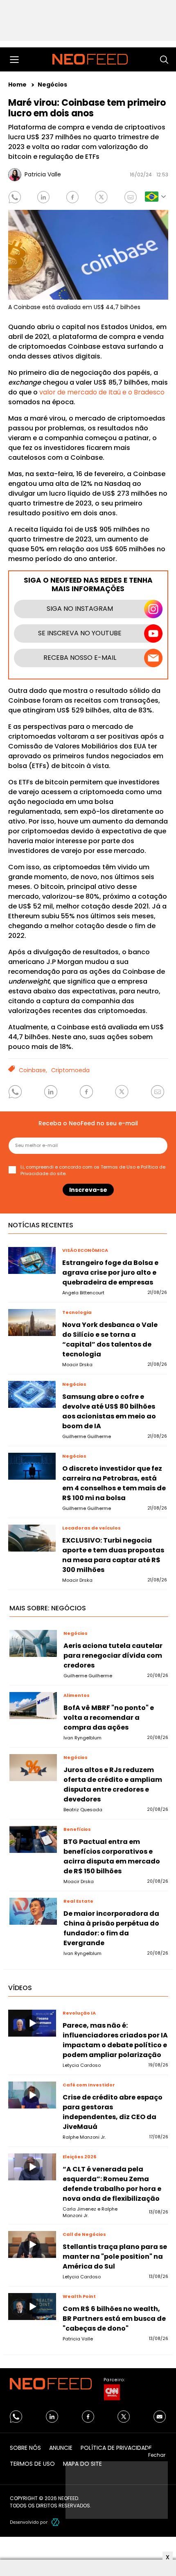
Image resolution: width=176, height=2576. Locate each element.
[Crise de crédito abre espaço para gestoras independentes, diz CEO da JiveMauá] (32, 2095)
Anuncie (61, 2448)
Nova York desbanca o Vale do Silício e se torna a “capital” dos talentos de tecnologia (110, 1339)
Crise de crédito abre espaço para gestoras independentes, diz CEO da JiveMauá (113, 2112)
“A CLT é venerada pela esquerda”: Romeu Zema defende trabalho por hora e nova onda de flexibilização (112, 2184)
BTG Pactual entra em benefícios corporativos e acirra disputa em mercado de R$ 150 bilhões (112, 1856)
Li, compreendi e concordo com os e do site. (93, 1170)
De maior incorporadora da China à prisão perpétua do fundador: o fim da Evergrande (111, 1928)
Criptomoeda (70, 1070)
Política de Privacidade (116, 2448)
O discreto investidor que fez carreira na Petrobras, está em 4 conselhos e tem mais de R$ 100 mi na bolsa (114, 1483)
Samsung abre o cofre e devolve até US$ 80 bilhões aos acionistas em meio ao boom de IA (109, 1411)
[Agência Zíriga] (56, 2522)
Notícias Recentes (41, 1225)
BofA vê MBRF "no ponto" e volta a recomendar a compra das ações (109, 1718)
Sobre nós (25, 2448)
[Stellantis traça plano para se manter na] (32, 2244)
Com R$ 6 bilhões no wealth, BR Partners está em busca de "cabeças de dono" (114, 2319)
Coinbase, (33, 1070)
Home (18, 85)
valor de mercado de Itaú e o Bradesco (102, 392)
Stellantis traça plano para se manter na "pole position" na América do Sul (115, 2257)
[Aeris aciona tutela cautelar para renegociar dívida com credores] (33, 1643)
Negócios (52, 85)
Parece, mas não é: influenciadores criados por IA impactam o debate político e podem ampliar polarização (115, 2040)
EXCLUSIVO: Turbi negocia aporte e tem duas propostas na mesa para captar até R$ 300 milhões (113, 1555)
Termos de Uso (118, 1167)
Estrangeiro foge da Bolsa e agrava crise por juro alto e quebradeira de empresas (110, 1272)
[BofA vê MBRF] (33, 1705)
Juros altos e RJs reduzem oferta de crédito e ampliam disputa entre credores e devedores (113, 1784)
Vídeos (20, 1988)
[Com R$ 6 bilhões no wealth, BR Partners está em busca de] (32, 2307)
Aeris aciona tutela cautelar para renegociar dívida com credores (113, 1655)
